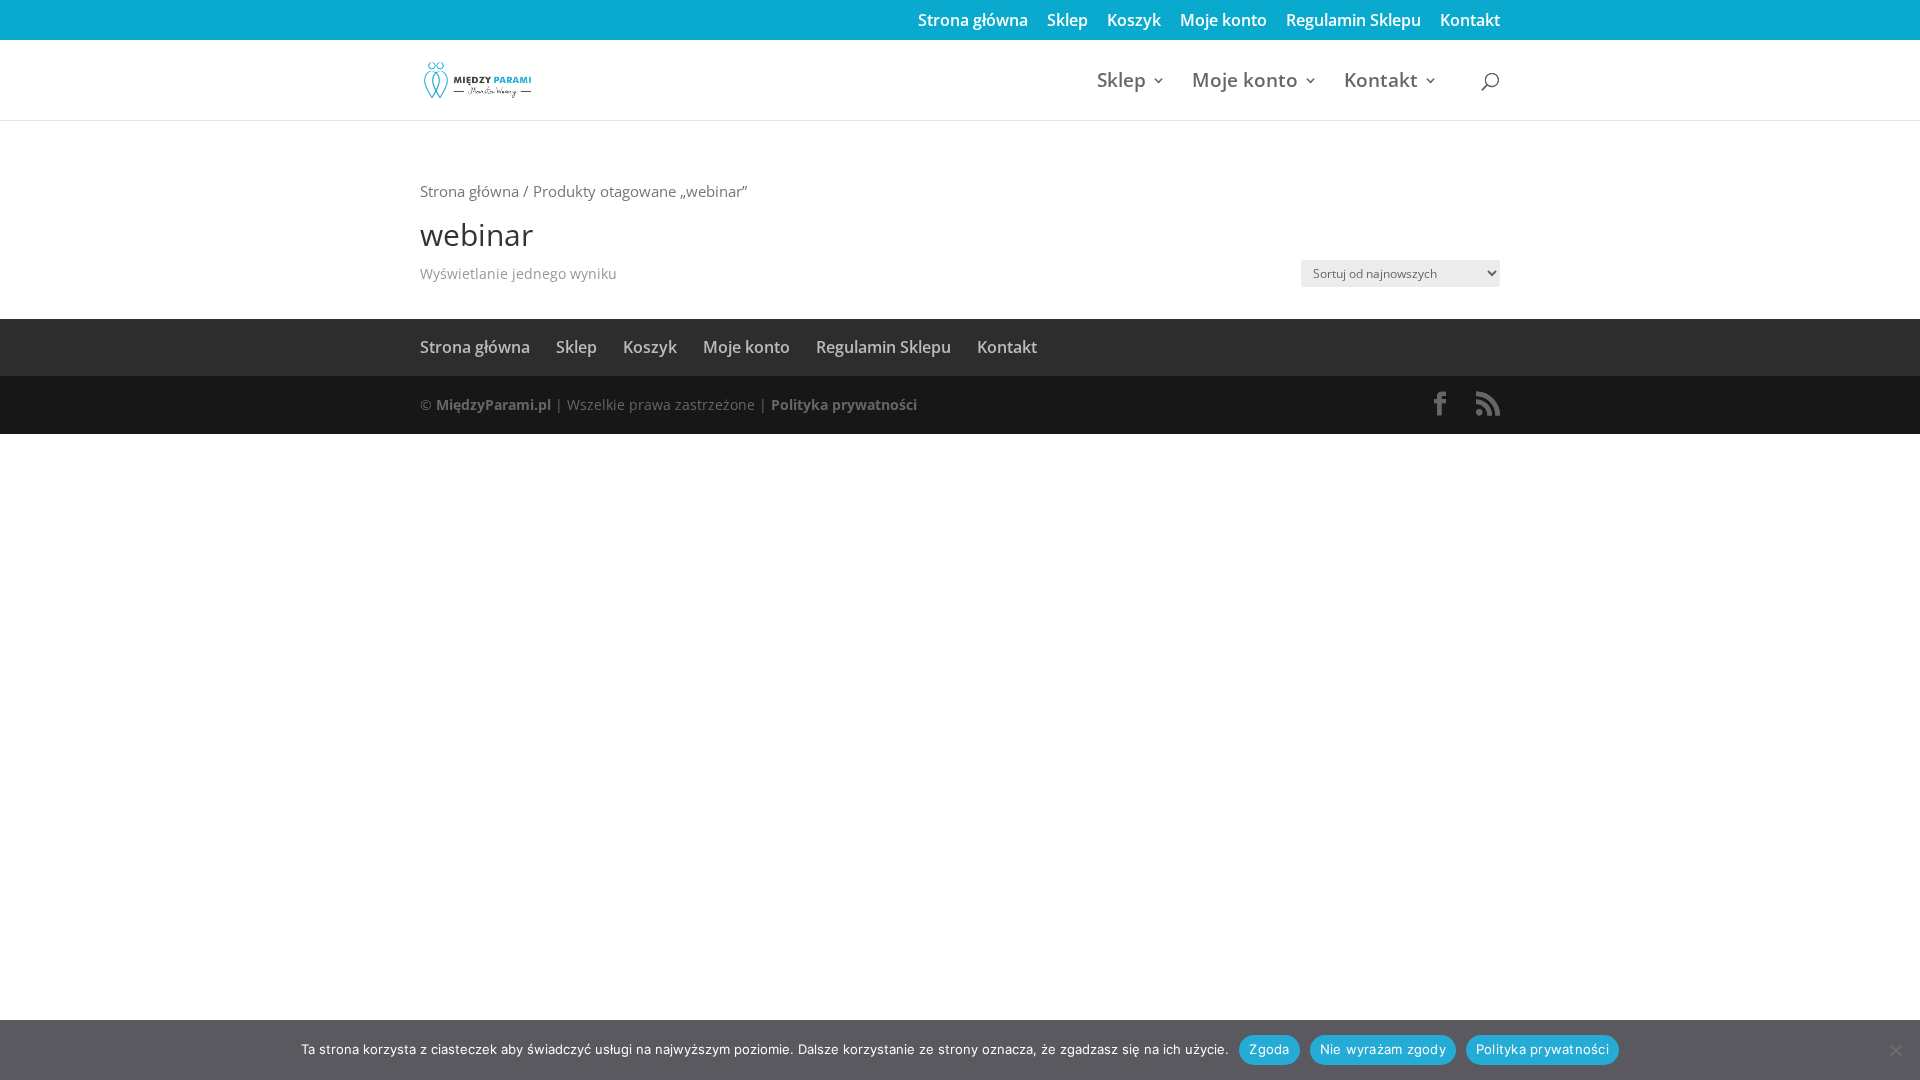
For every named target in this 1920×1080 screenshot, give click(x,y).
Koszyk (1134, 21)
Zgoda (1269, 1049)
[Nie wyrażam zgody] (1895, 1050)
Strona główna (973, 21)
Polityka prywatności (844, 404)
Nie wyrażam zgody (1383, 1049)
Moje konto (1223, 21)
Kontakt (1470, 21)
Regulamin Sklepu (1353, 21)
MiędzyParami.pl (493, 404)
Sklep (1067, 21)
